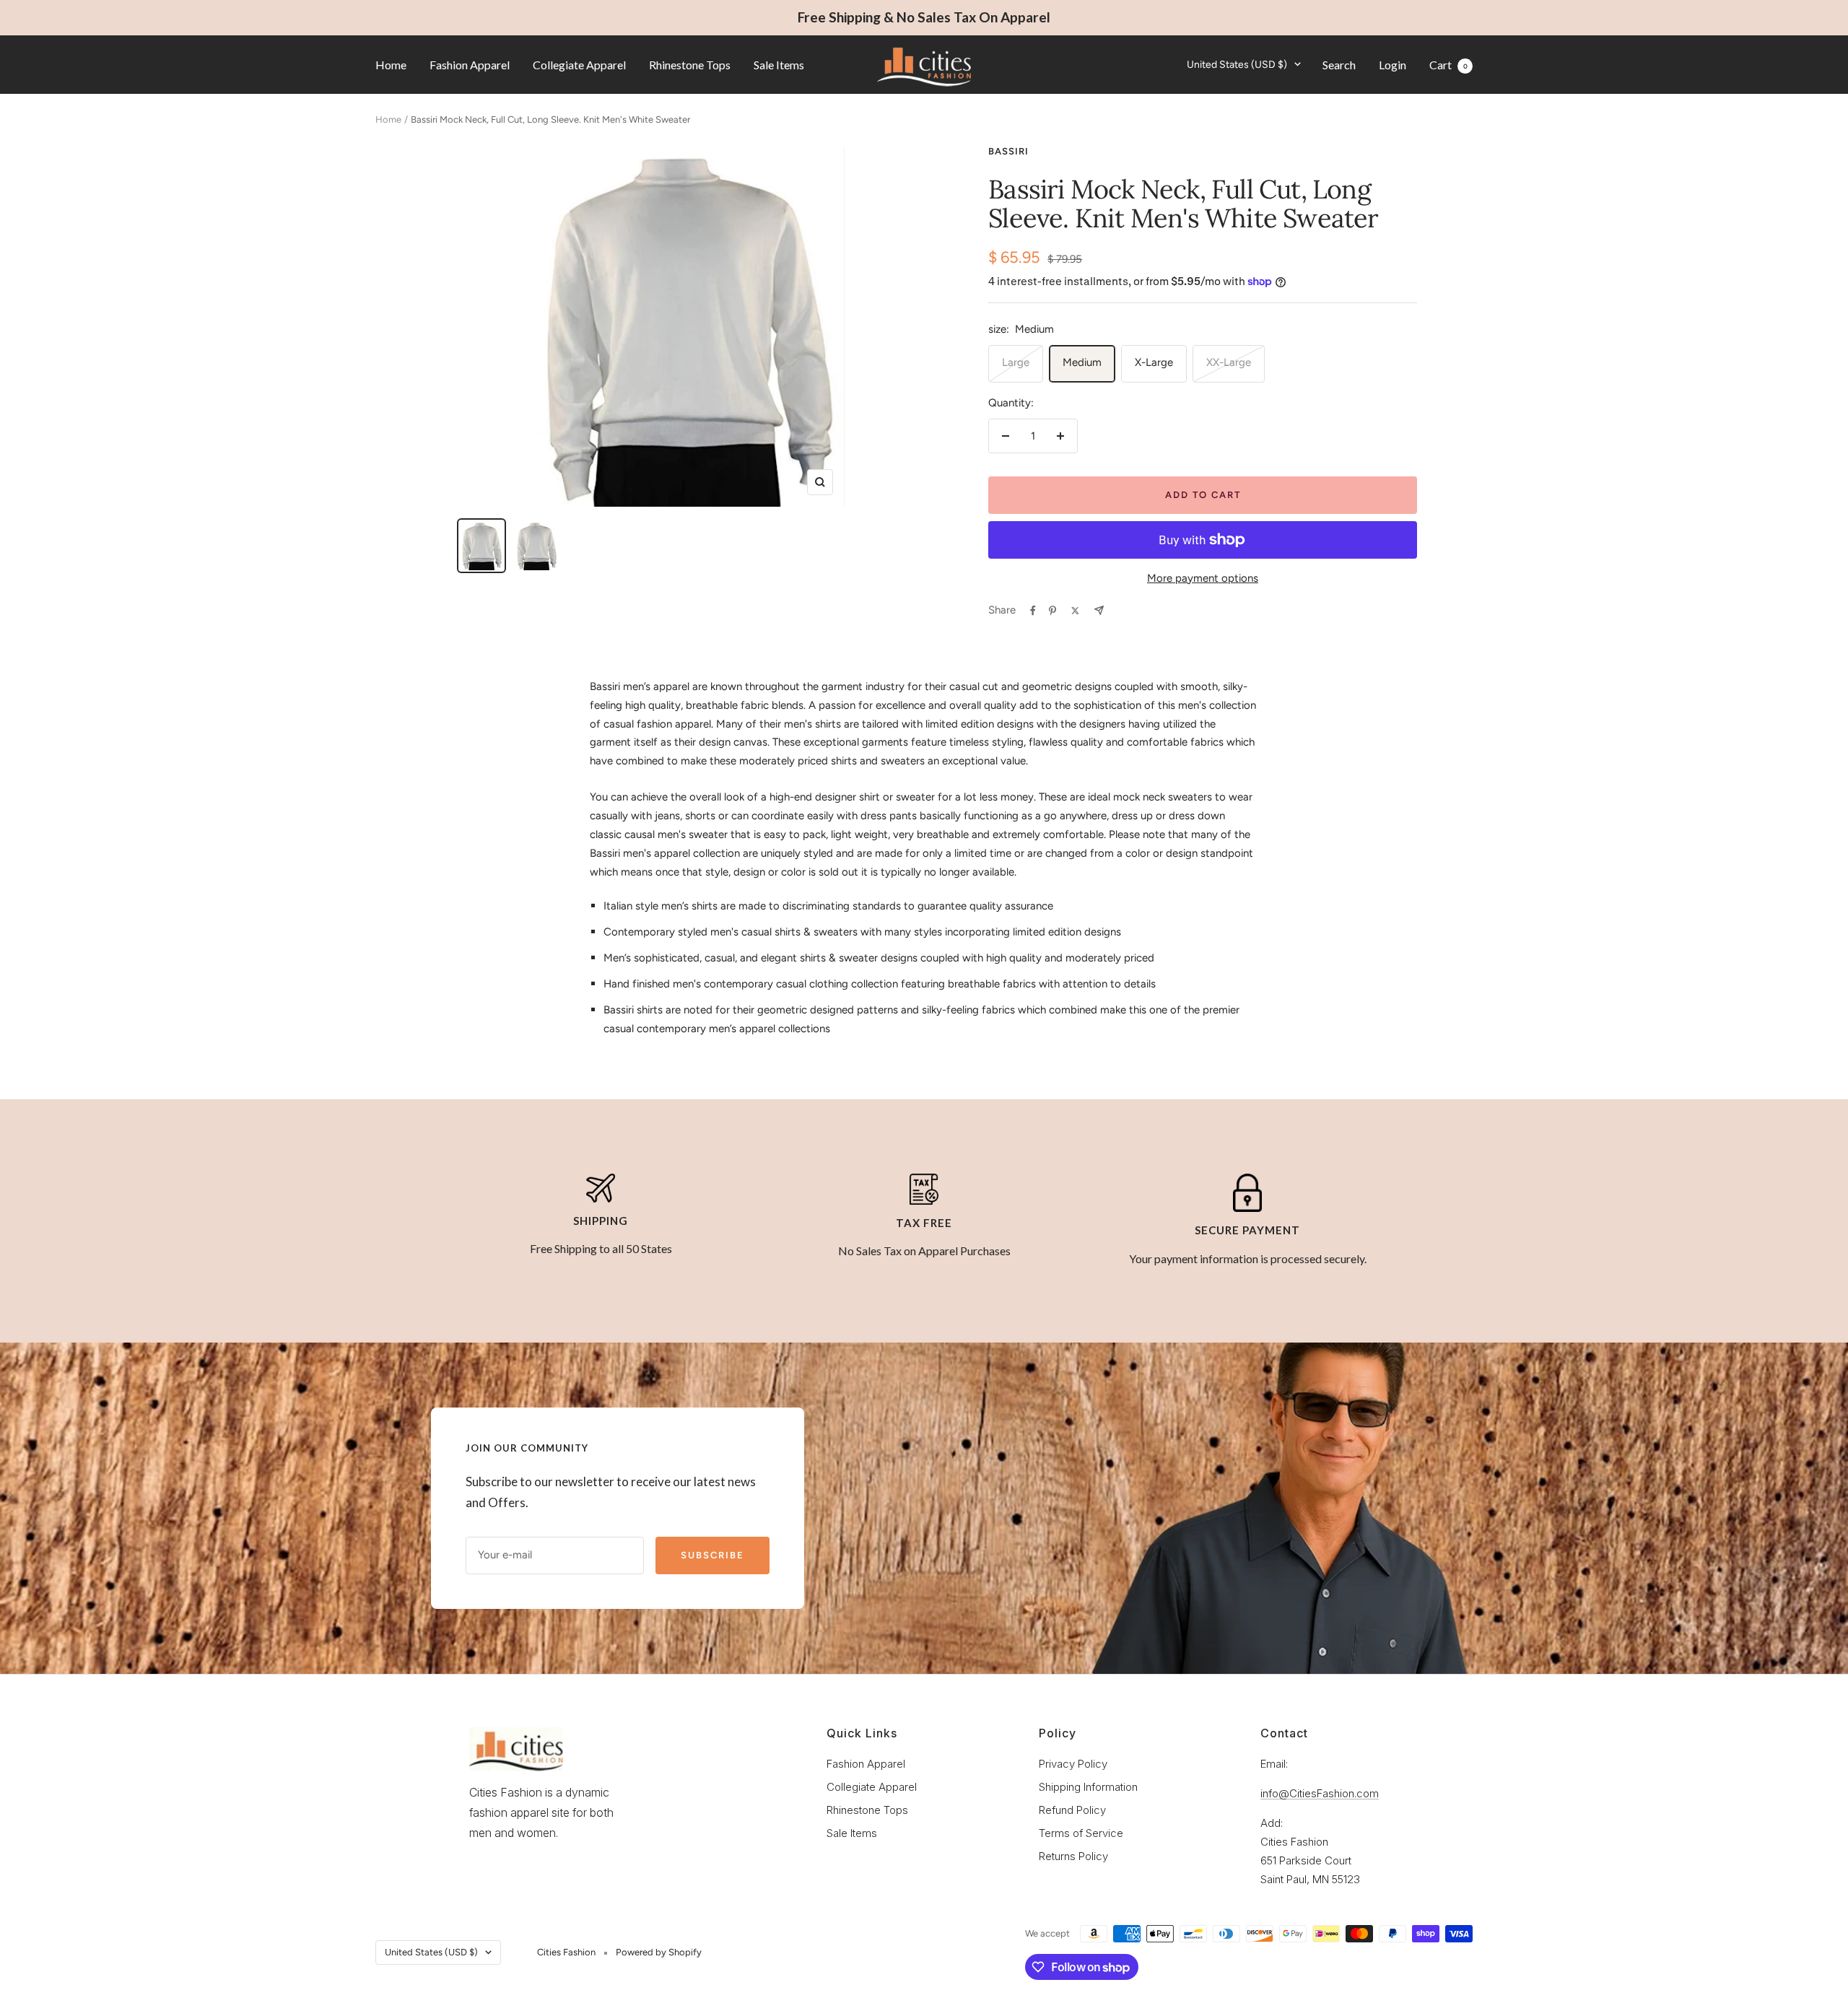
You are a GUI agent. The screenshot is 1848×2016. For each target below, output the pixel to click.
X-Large (1154, 362)
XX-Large (1229, 362)
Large (1016, 362)
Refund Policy (1072, 1810)
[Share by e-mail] (1099, 610)
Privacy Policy (1073, 1764)
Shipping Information (1088, 1787)
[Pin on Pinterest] (1052, 611)
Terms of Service (1081, 1833)
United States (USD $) (1237, 64)
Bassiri (1008, 151)
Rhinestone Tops (690, 64)
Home (391, 64)
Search (1339, 64)
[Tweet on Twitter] (1075, 611)
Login (1392, 64)
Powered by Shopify (659, 1952)
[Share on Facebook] (1033, 611)
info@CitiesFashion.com (1320, 1793)
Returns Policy (1073, 1856)
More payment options (1203, 578)
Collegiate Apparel (579, 64)
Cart (1448, 64)
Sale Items (779, 64)
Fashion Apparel (470, 64)
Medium (1082, 362)
